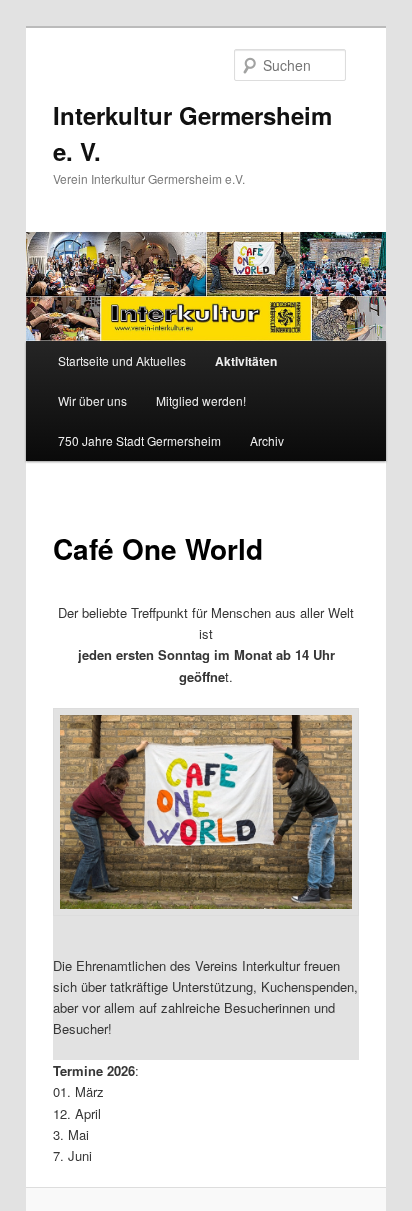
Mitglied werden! (201, 400)
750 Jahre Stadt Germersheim (139, 440)
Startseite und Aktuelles (122, 360)
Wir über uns (92, 400)
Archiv (267, 440)
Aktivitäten (246, 361)
